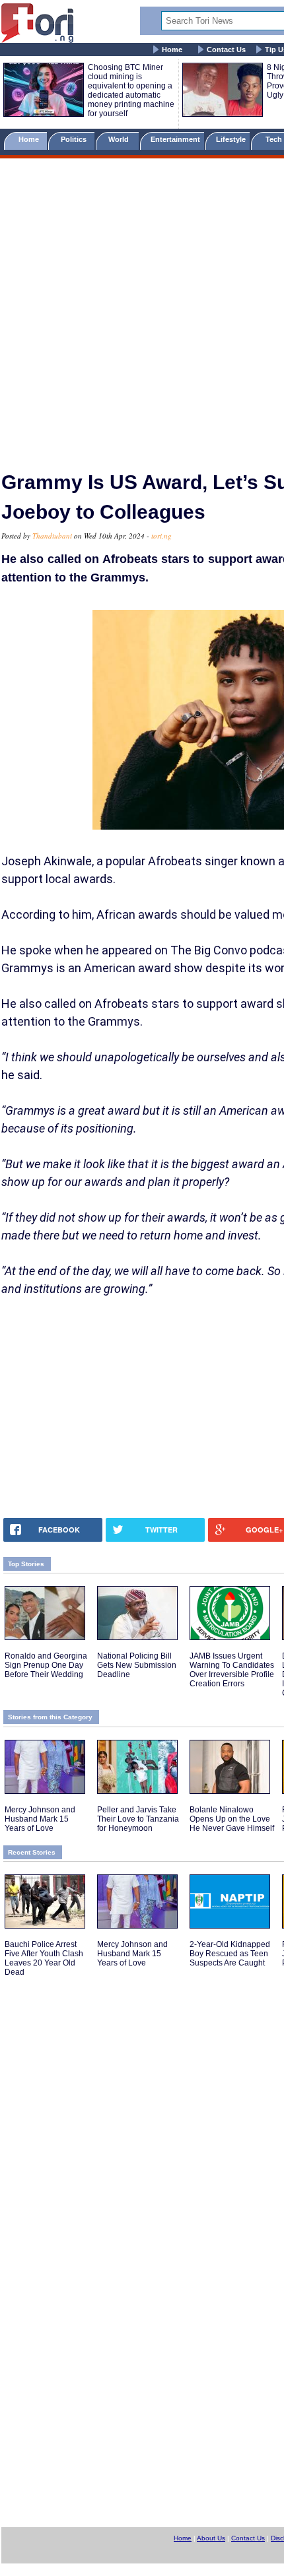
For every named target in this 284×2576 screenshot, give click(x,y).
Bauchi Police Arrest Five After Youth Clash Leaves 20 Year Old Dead (44, 1958)
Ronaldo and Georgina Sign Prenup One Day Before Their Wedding (46, 1665)
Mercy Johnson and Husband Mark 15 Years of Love (40, 1819)
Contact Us (226, 50)
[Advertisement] (142, 309)
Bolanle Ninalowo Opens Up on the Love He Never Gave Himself (232, 1819)
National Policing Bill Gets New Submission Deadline (137, 1665)
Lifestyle (231, 139)
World (121, 139)
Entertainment (175, 139)
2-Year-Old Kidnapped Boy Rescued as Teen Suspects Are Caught (230, 1954)
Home (172, 50)
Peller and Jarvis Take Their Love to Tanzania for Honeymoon (138, 1819)
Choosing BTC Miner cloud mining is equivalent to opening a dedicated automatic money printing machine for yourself (131, 90)
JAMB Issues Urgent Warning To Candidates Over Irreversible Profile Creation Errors (232, 1670)
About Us (211, 2538)
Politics (75, 139)
